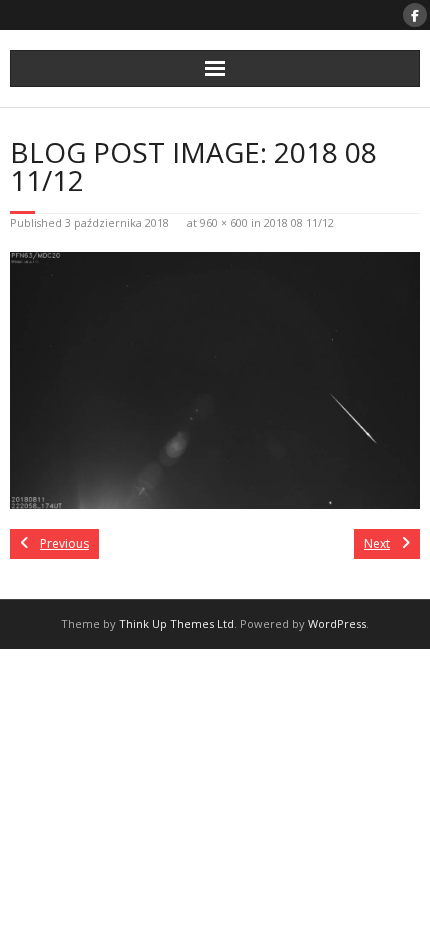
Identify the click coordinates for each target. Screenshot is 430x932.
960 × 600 (224, 222)
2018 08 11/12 (299, 222)
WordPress (337, 623)
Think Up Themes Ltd (176, 623)
